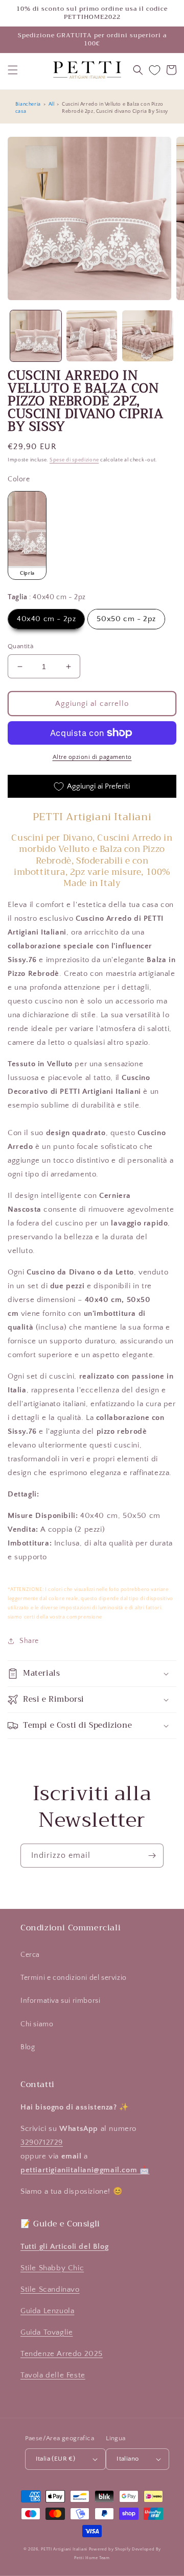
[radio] (27, 535)
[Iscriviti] (152, 1856)
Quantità (20, 646)
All (52, 104)
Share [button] (29, 1641)
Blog (28, 2047)
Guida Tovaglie (47, 2332)
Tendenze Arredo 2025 (62, 2354)
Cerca (30, 1955)
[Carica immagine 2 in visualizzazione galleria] (92, 336)
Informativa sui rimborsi (60, 2001)
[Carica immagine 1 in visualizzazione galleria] (36, 336)
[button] (13, 70)
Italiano (128, 2459)
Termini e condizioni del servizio (74, 1978)
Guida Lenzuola (47, 2311)
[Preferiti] (155, 70)
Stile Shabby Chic (52, 2268)
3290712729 (42, 2142)
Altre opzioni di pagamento (92, 757)
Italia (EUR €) (56, 2459)
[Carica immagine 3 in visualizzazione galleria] (148, 336)
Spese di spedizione (74, 460)
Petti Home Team (92, 2558)
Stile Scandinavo (50, 2289)
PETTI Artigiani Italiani (64, 2549)
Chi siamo (37, 2024)
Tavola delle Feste (53, 2375)
